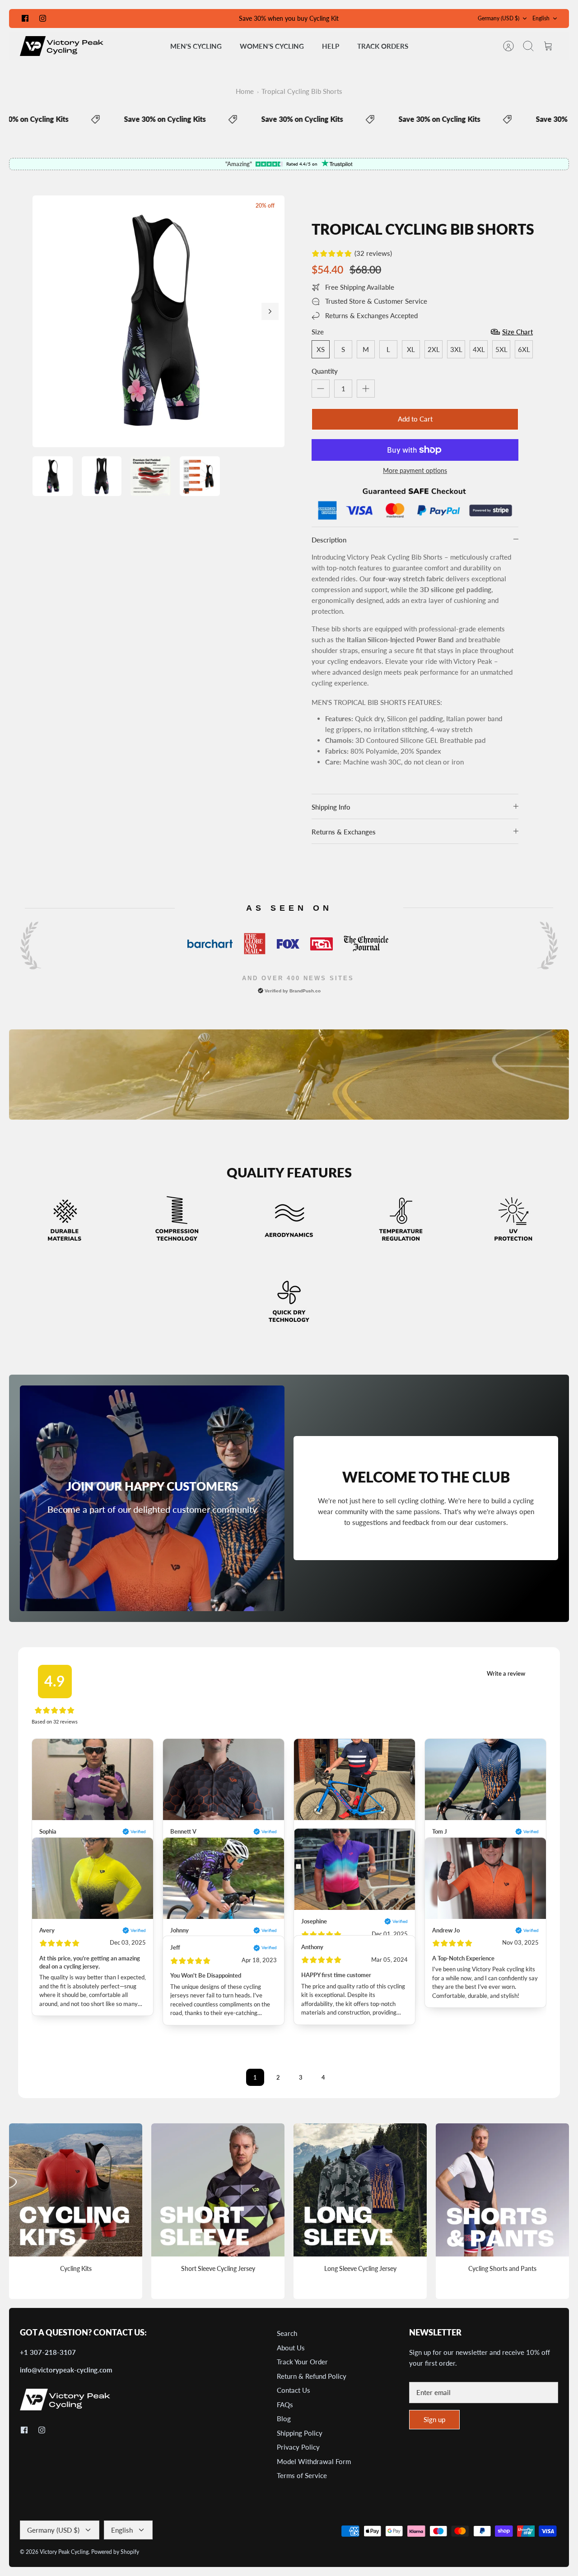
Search (287, 2333)
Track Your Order (302, 2362)
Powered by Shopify (115, 2552)
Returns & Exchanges (344, 832)
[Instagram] (43, 18)
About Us (291, 2348)
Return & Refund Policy (312, 2376)
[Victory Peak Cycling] (62, 46)
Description (329, 540)
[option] (158, 321)
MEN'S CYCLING (196, 46)
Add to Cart (415, 419)
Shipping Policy (300, 2433)
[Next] (270, 311)
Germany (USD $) (499, 18)
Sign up (434, 2419)
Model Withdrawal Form (314, 2461)
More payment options (415, 471)
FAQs (285, 2405)
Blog (284, 2418)
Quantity (325, 371)
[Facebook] (25, 18)
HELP (331, 46)
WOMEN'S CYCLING (272, 46)
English (541, 18)
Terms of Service (302, 2475)
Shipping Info (331, 807)
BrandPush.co (305, 991)
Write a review (506, 1673)
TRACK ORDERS (383, 46)
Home (245, 91)
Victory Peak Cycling (64, 2552)
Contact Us (294, 2390)
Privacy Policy (298, 2447)
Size (318, 332)
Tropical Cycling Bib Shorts (302, 91)
